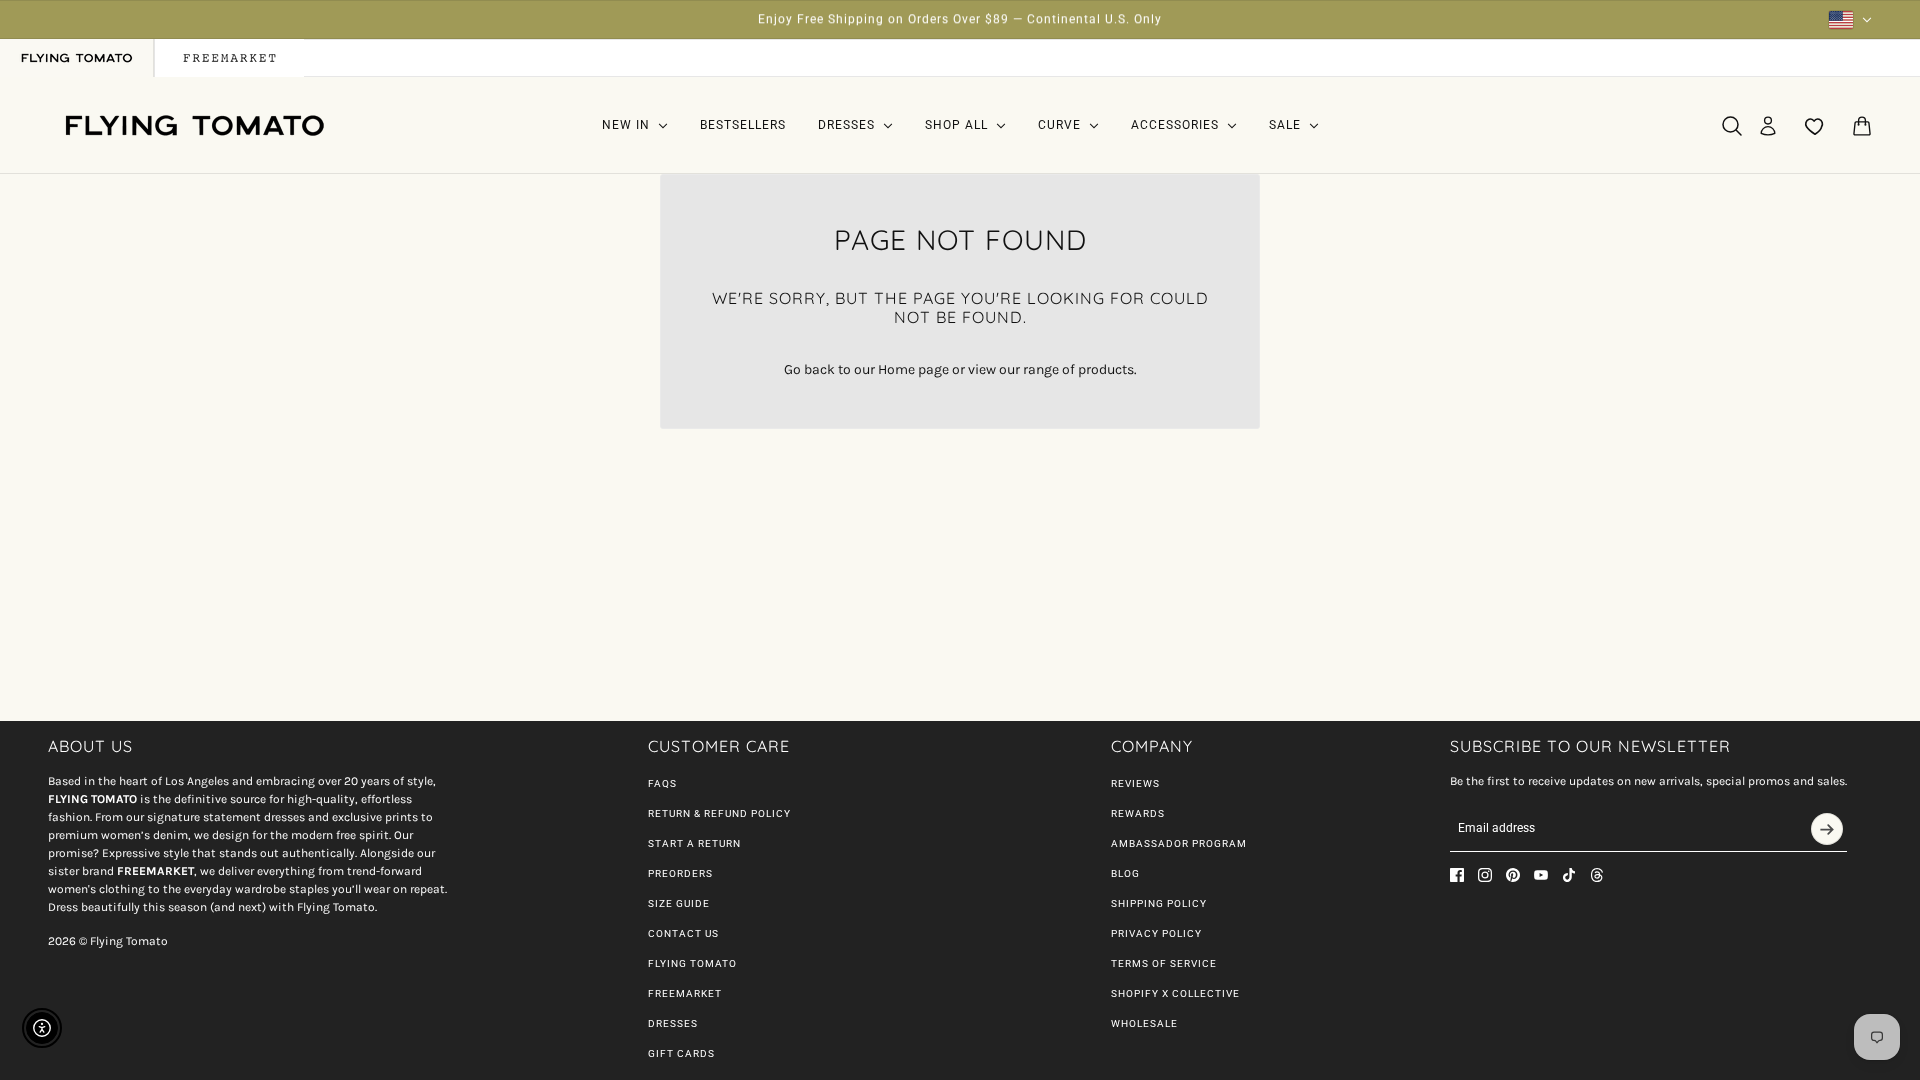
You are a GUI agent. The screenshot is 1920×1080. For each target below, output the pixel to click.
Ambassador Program (1179, 843)
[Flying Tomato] (194, 125)
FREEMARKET (685, 993)
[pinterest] (1513, 875)
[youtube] (1541, 875)
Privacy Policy (1156, 933)
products (1106, 369)
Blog (1125, 873)
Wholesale (1144, 1023)
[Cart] (1862, 126)
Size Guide (679, 903)
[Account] (1768, 126)
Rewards (1138, 813)
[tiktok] (1569, 875)
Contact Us (683, 933)
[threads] (1597, 875)
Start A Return (694, 843)
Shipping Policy (1159, 903)
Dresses (673, 1023)
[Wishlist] (1815, 126)
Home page (913, 369)
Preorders (680, 873)
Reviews (1135, 783)
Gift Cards (681, 1053)
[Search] (1732, 126)
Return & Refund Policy (719, 813)
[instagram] (1485, 875)
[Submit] (1827, 829)
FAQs (662, 783)
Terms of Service (1164, 963)
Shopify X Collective (1175, 993)
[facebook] (1457, 875)
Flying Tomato (692, 963)
